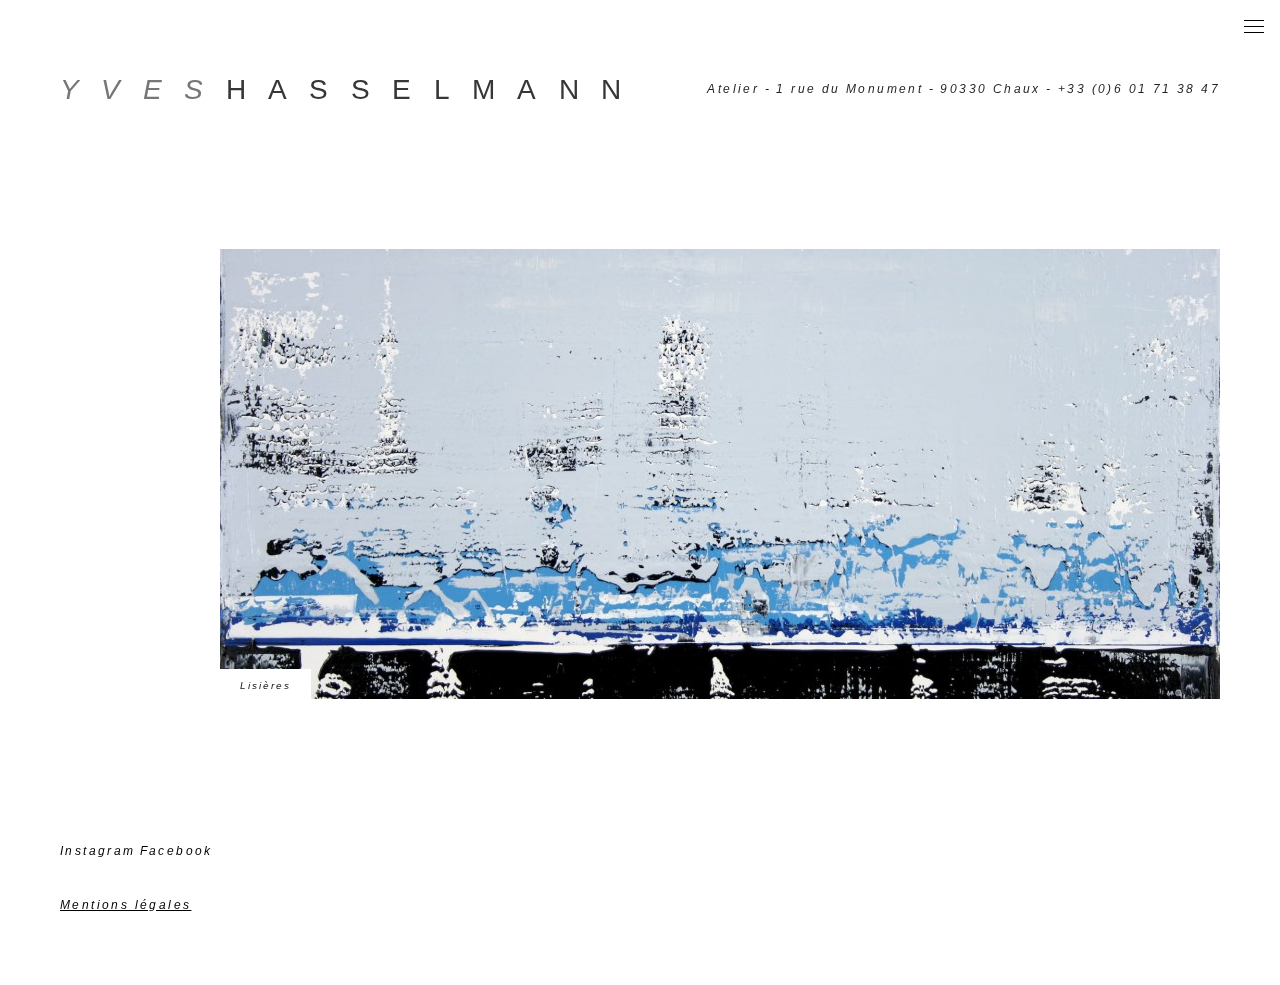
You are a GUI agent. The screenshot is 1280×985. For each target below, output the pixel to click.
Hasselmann (352, 89)
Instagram (98, 851)
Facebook (176, 851)
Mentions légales (125, 905)
